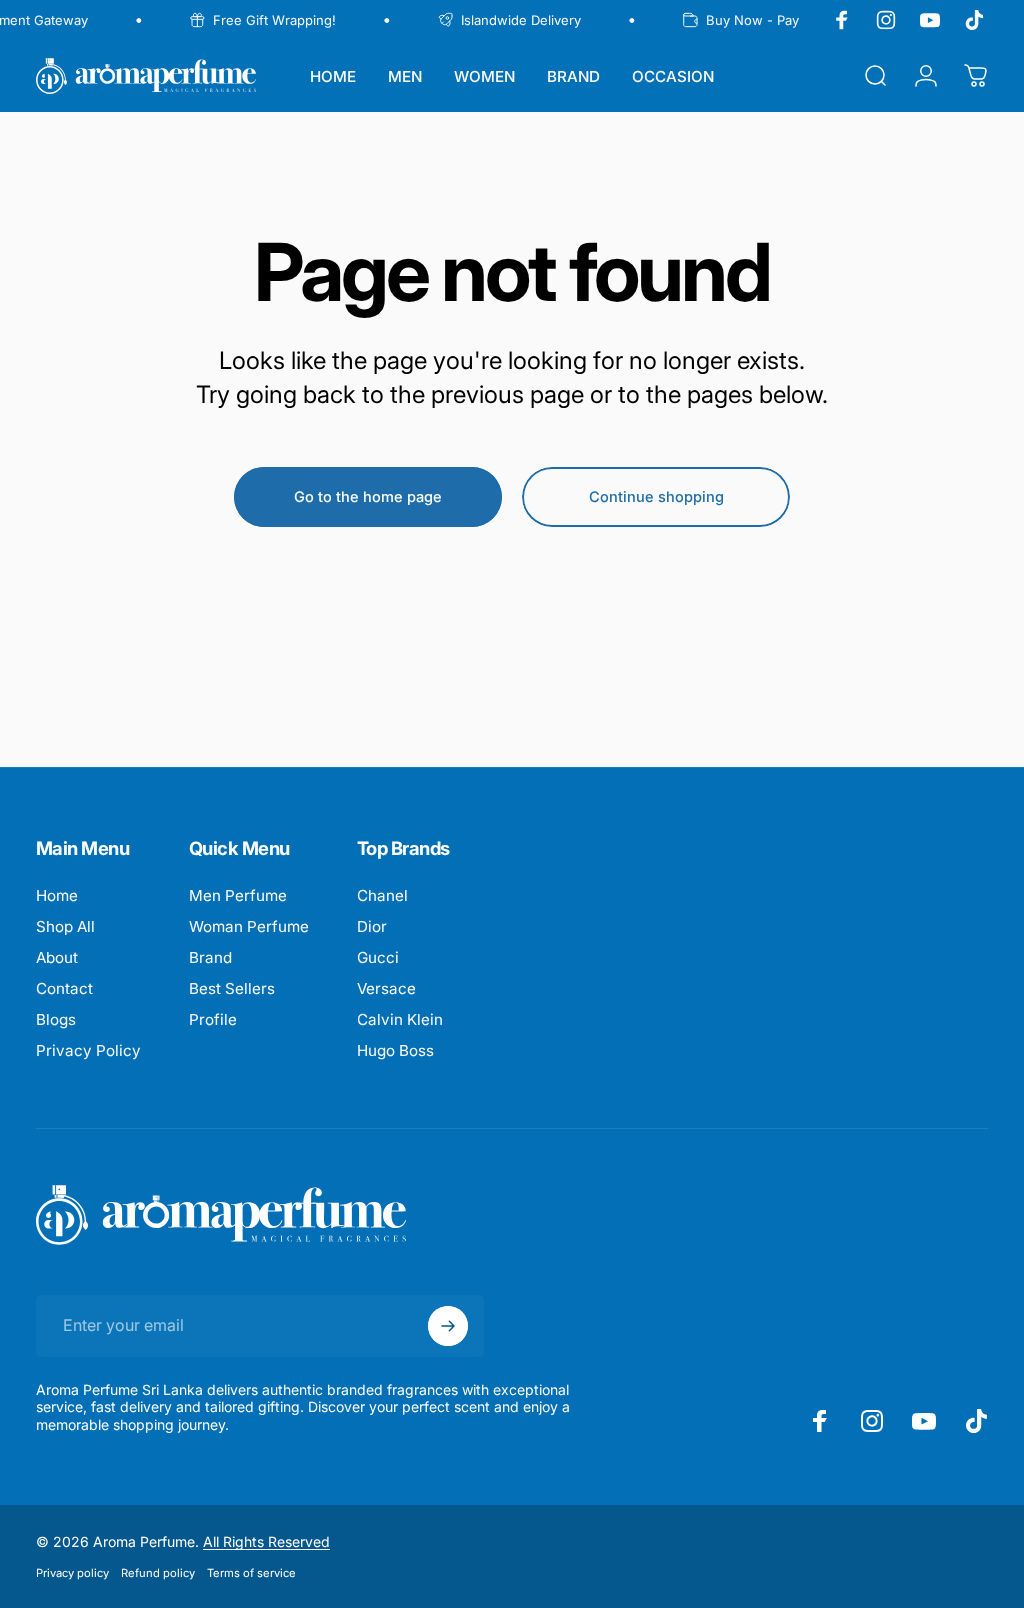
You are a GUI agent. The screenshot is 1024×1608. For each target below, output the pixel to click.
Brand (210, 957)
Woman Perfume (249, 926)
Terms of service (251, 1573)
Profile (213, 1019)
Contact (64, 988)
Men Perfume (238, 895)
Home (57, 895)
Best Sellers (232, 988)
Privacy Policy (88, 1050)
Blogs (56, 1019)
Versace (386, 988)
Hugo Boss (395, 1050)
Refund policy (158, 1573)
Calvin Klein (400, 1019)
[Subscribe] (448, 1326)
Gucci (378, 957)
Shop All (65, 926)
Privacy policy (72, 1573)
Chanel (382, 895)
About (57, 957)
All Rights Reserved (266, 1541)
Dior (372, 926)
